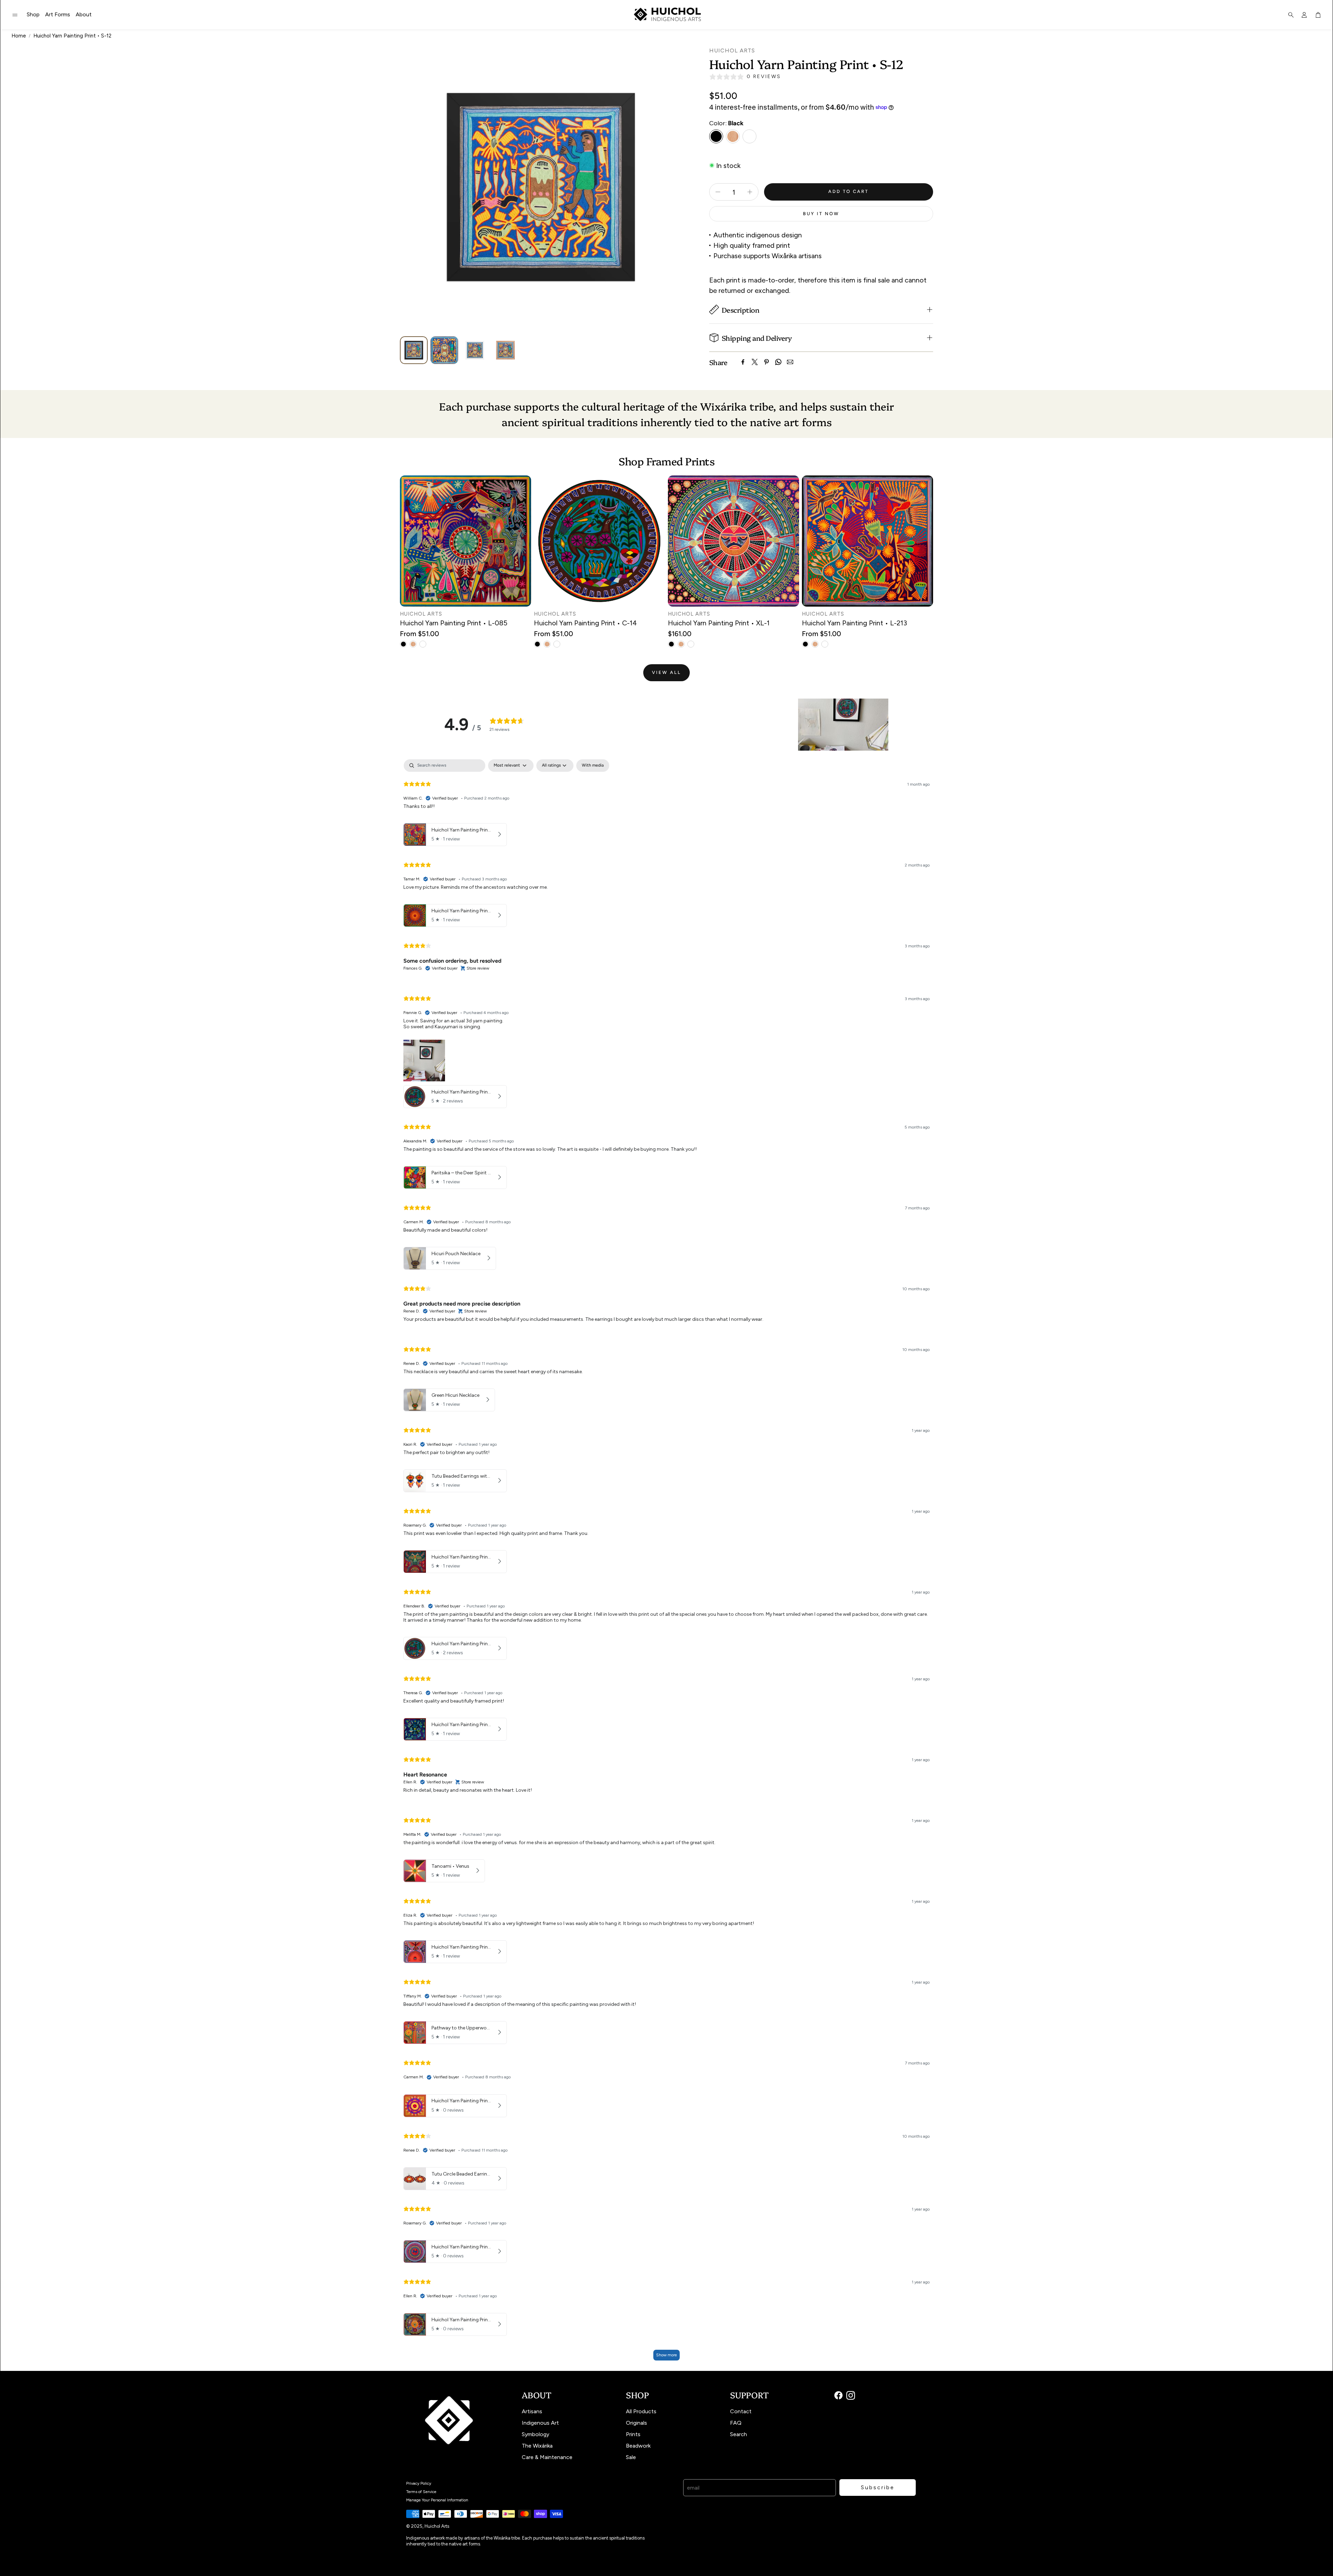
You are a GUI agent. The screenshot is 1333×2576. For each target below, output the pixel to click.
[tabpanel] (666, 1563)
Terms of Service (421, 2492)
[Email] (790, 362)
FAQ (736, 2423)
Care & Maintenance (547, 2457)
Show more (666, 2355)
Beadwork (638, 2446)
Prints (633, 2434)
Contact (741, 2411)
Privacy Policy (419, 2483)
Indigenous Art (540, 2423)
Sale (631, 2457)
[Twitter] (755, 362)
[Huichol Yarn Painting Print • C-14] (600, 541)
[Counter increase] (750, 192)
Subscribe (878, 2487)
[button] (15, 15)
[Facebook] (743, 362)
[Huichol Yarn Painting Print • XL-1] (733, 541)
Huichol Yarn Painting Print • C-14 (585, 623)
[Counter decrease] (718, 192)
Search (739, 2434)
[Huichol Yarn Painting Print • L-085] (466, 541)
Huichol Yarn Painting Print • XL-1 (719, 623)
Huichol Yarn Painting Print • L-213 (854, 623)
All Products (641, 2411)
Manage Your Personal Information (437, 2500)
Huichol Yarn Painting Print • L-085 (454, 623)
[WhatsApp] (778, 362)
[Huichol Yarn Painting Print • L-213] (867, 541)
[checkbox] (593, 766)
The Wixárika (537, 2446)
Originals (636, 2423)
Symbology (535, 2434)
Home (19, 36)
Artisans (532, 2411)
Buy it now (821, 214)
